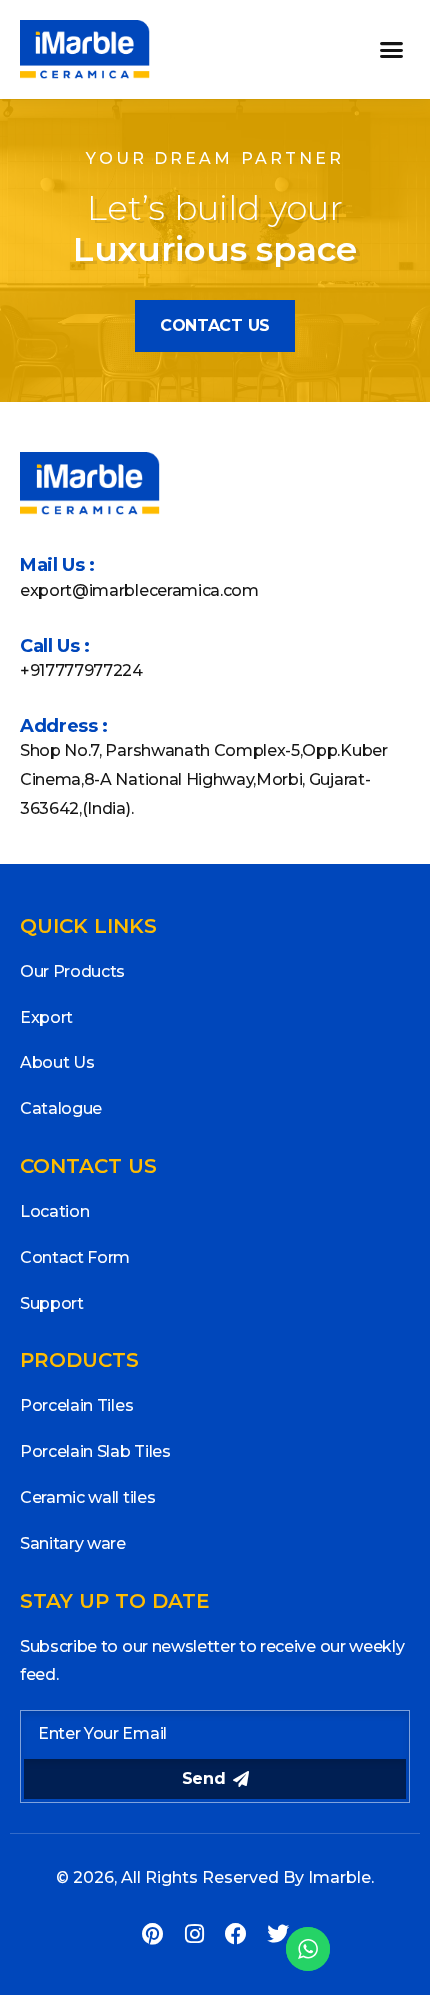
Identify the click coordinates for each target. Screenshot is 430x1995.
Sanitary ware (73, 1543)
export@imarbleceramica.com (139, 590)
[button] (392, 50)
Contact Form (75, 1257)
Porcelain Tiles (76, 1405)
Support (52, 1303)
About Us (57, 1062)
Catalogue (61, 1108)
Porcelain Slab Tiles (95, 1451)
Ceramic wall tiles (87, 1497)
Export (46, 1017)
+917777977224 (81, 670)
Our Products (72, 971)
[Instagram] (194, 1934)
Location (54, 1211)
